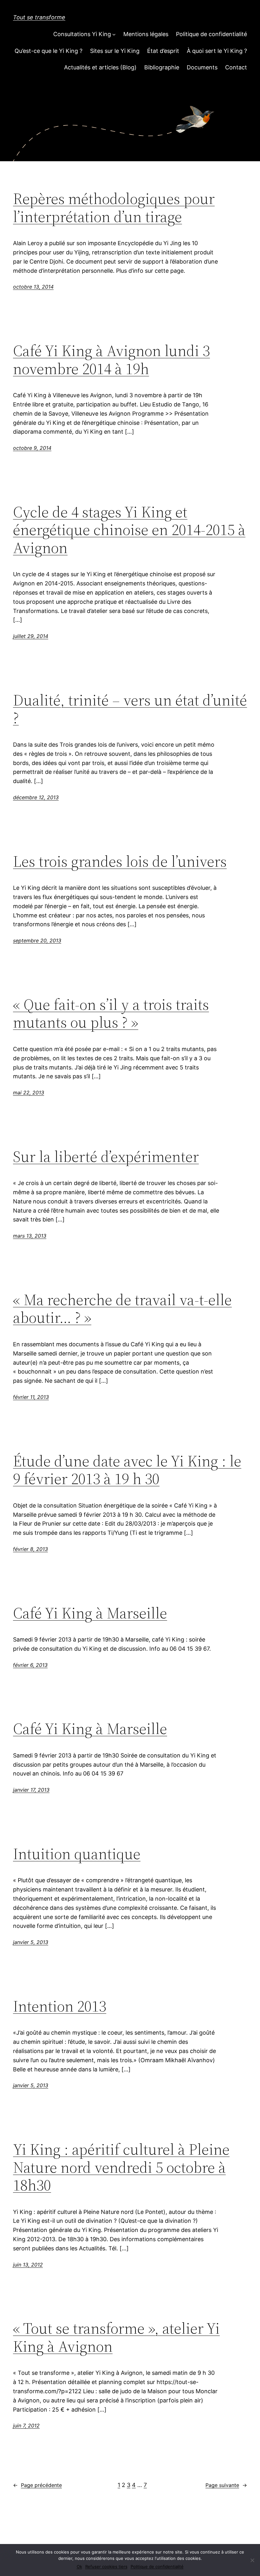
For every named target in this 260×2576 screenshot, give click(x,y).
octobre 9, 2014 (32, 448)
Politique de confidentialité (211, 34)
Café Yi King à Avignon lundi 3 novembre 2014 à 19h (111, 360)
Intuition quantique (77, 1854)
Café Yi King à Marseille (90, 1613)
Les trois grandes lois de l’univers (120, 861)
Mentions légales (146, 34)
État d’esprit (163, 51)
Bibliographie (162, 67)
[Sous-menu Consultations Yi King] (114, 34)
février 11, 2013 (31, 1397)
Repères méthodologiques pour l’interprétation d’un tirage (114, 208)
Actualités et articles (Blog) (100, 67)
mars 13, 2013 (30, 1236)
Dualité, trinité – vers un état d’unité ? (130, 709)
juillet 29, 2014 (31, 636)
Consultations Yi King (82, 34)
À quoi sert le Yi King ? (217, 51)
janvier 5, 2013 (31, 1942)
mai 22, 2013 (29, 1093)
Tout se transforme (39, 17)
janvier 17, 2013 (31, 1790)
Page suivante (226, 2485)
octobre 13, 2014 (33, 287)
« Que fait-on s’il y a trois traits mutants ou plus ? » (111, 1014)
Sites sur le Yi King (115, 51)
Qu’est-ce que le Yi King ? (49, 51)
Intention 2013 (60, 2006)
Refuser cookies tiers (106, 2566)
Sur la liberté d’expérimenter (106, 1157)
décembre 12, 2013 (36, 797)
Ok (79, 2566)
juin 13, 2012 (28, 2265)
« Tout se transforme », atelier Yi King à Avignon (116, 2337)
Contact (236, 67)
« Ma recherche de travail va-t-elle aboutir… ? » (122, 1309)
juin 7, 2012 (26, 2426)
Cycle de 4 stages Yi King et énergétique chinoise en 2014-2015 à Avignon (129, 530)
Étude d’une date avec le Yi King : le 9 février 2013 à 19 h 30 (127, 1470)
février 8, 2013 (30, 1549)
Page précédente (37, 2485)
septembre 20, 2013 (37, 940)
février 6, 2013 (30, 1665)
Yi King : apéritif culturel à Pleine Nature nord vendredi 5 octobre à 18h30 (121, 2167)
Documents (202, 67)
